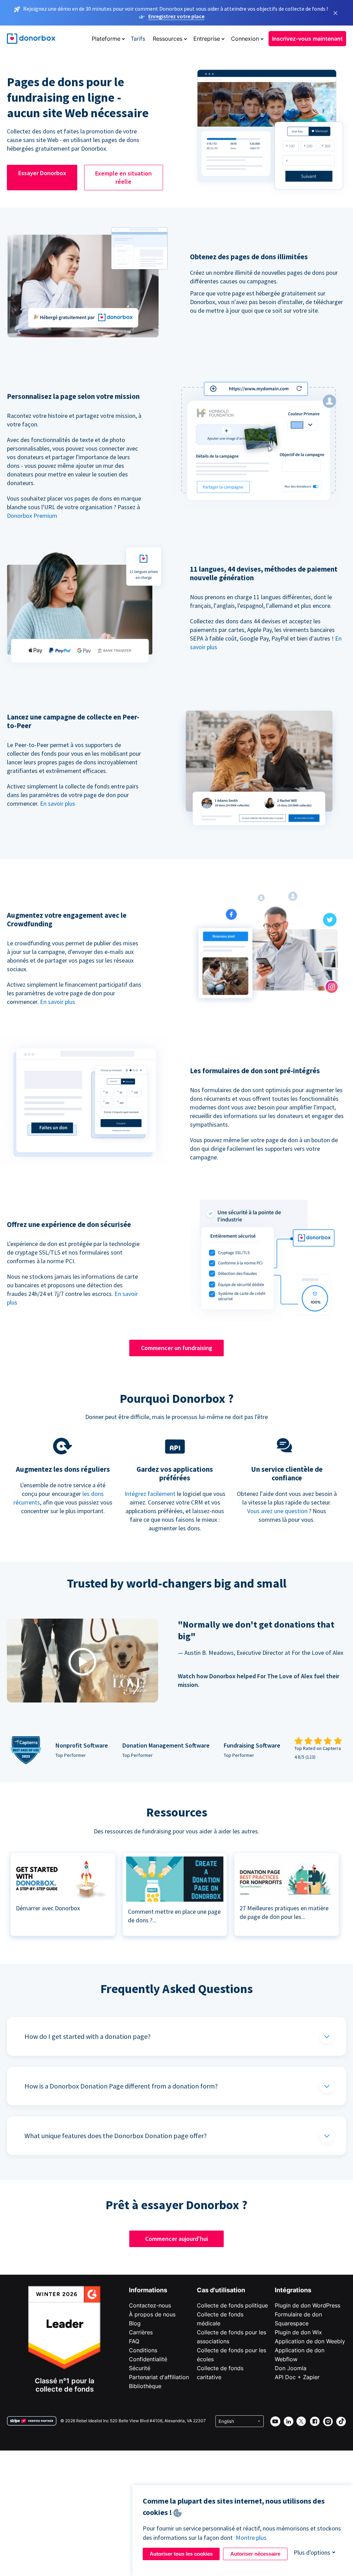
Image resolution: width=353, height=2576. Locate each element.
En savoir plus (58, 803)
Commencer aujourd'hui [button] (176, 2239)
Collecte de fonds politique (232, 2305)
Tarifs (138, 39)
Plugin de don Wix (298, 2332)
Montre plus (251, 2538)
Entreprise (207, 39)
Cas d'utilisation (221, 2290)
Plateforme (106, 39)
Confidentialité (148, 2359)
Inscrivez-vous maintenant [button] (307, 39)
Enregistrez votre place (176, 16)
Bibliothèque (145, 2386)
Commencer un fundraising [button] (177, 1348)
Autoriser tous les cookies (181, 2554)
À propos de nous (152, 2314)
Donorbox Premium (32, 516)
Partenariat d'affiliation (159, 2377)
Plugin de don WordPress (307, 2305)
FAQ (134, 2341)
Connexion (245, 39)
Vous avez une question (277, 1511)
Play (82, 1662)
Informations (148, 2290)
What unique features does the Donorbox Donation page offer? (116, 2136)
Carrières (141, 2332)
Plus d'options (312, 2552)
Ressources (168, 39)
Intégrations (293, 2290)
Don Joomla (291, 2368)
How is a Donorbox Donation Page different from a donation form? (121, 2086)
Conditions (143, 2350)
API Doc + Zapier (297, 2377)
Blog (135, 2323)
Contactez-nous (150, 2305)
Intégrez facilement (150, 1494)
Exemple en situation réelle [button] (123, 177)
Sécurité (140, 2368)
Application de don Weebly (310, 2341)
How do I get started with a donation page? (88, 2036)
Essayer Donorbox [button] (42, 173)
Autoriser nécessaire (255, 2554)
